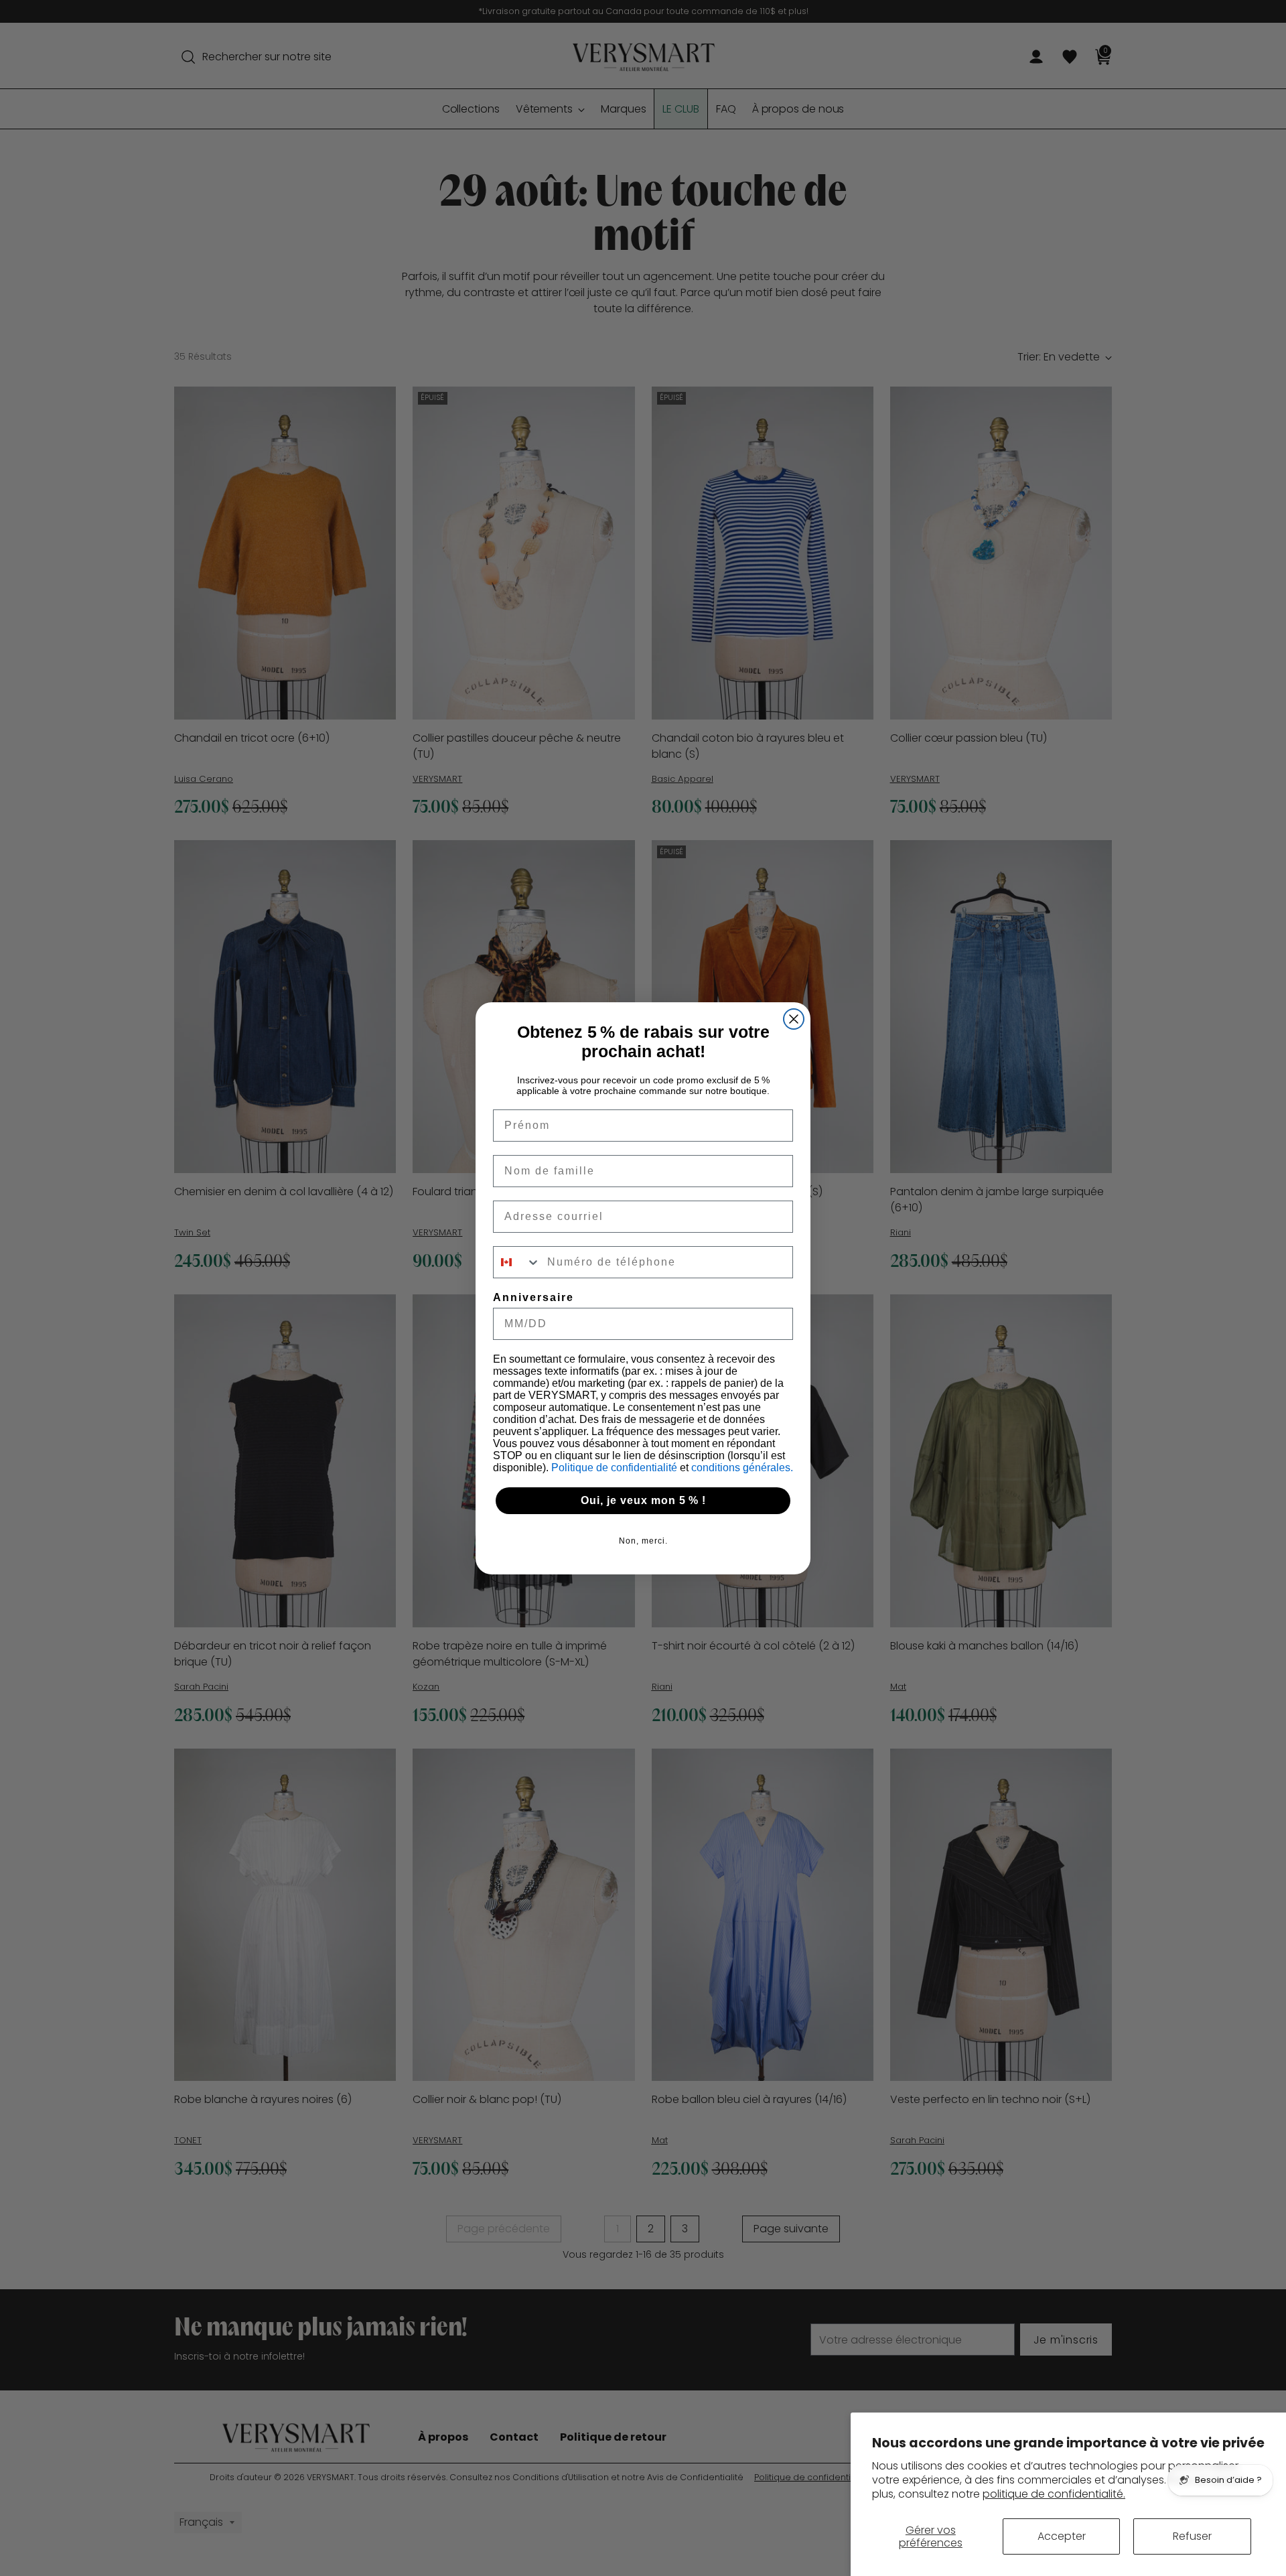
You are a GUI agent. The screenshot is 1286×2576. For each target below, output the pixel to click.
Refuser (1192, 2536)
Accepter (1062, 2536)
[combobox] (517, 1262)
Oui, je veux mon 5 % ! (643, 1500)
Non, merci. (643, 1541)
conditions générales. (742, 1468)
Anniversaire (533, 1297)
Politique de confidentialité (616, 1468)
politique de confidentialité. (1054, 2494)
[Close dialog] (794, 1019)
